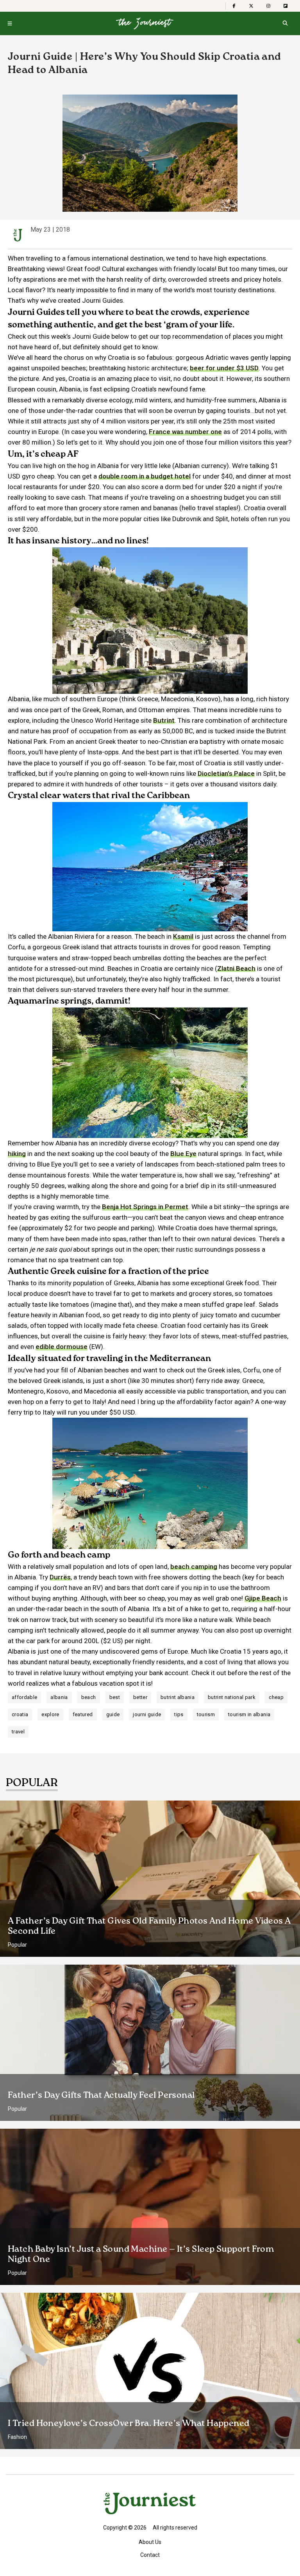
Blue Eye (183, 1154)
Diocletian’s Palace (226, 774)
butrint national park (232, 1697)
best (115, 1697)
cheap (276, 1697)
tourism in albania (249, 1714)
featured (83, 1714)
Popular (17, 1945)
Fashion (17, 2437)
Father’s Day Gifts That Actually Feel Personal (101, 2095)
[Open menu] (10, 23)
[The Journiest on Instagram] (268, 6)
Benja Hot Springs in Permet (145, 1207)
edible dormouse (62, 1347)
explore (50, 1714)
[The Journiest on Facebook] (234, 6)
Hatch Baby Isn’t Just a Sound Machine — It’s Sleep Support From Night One (141, 2254)
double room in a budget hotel (145, 476)
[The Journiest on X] (251, 6)
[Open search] (285, 23)
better (140, 1697)
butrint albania (178, 1697)
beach (89, 1697)
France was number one (185, 432)
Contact (150, 2555)
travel (18, 1732)
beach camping (194, 1567)
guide (113, 1714)
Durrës (60, 1577)
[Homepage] (145, 23)
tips (179, 1714)
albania (59, 1697)
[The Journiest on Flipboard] (286, 6)
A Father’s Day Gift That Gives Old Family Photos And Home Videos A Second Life (149, 1926)
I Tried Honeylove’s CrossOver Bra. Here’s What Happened (129, 2424)
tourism (206, 1714)
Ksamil (183, 936)
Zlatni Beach (236, 968)
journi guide (147, 1714)
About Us (150, 2542)
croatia (20, 1714)
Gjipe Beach (263, 1598)
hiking (17, 1154)
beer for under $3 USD (224, 368)
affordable (24, 1697)
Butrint (164, 720)
